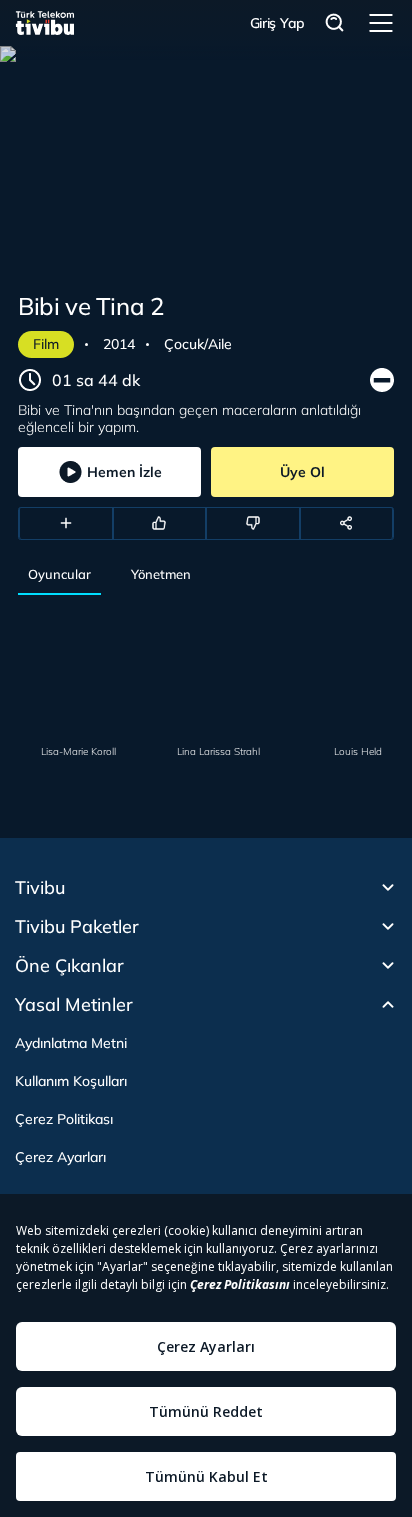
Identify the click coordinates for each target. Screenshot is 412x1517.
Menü (381, 23)
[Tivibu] (45, 23)
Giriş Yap (277, 23)
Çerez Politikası (64, 1119)
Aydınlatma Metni (71, 1043)
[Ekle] (66, 523)
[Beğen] (160, 523)
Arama (335, 23)
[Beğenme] (253, 523)
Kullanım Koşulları (71, 1081)
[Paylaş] (347, 523)
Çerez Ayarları (60, 1157)
